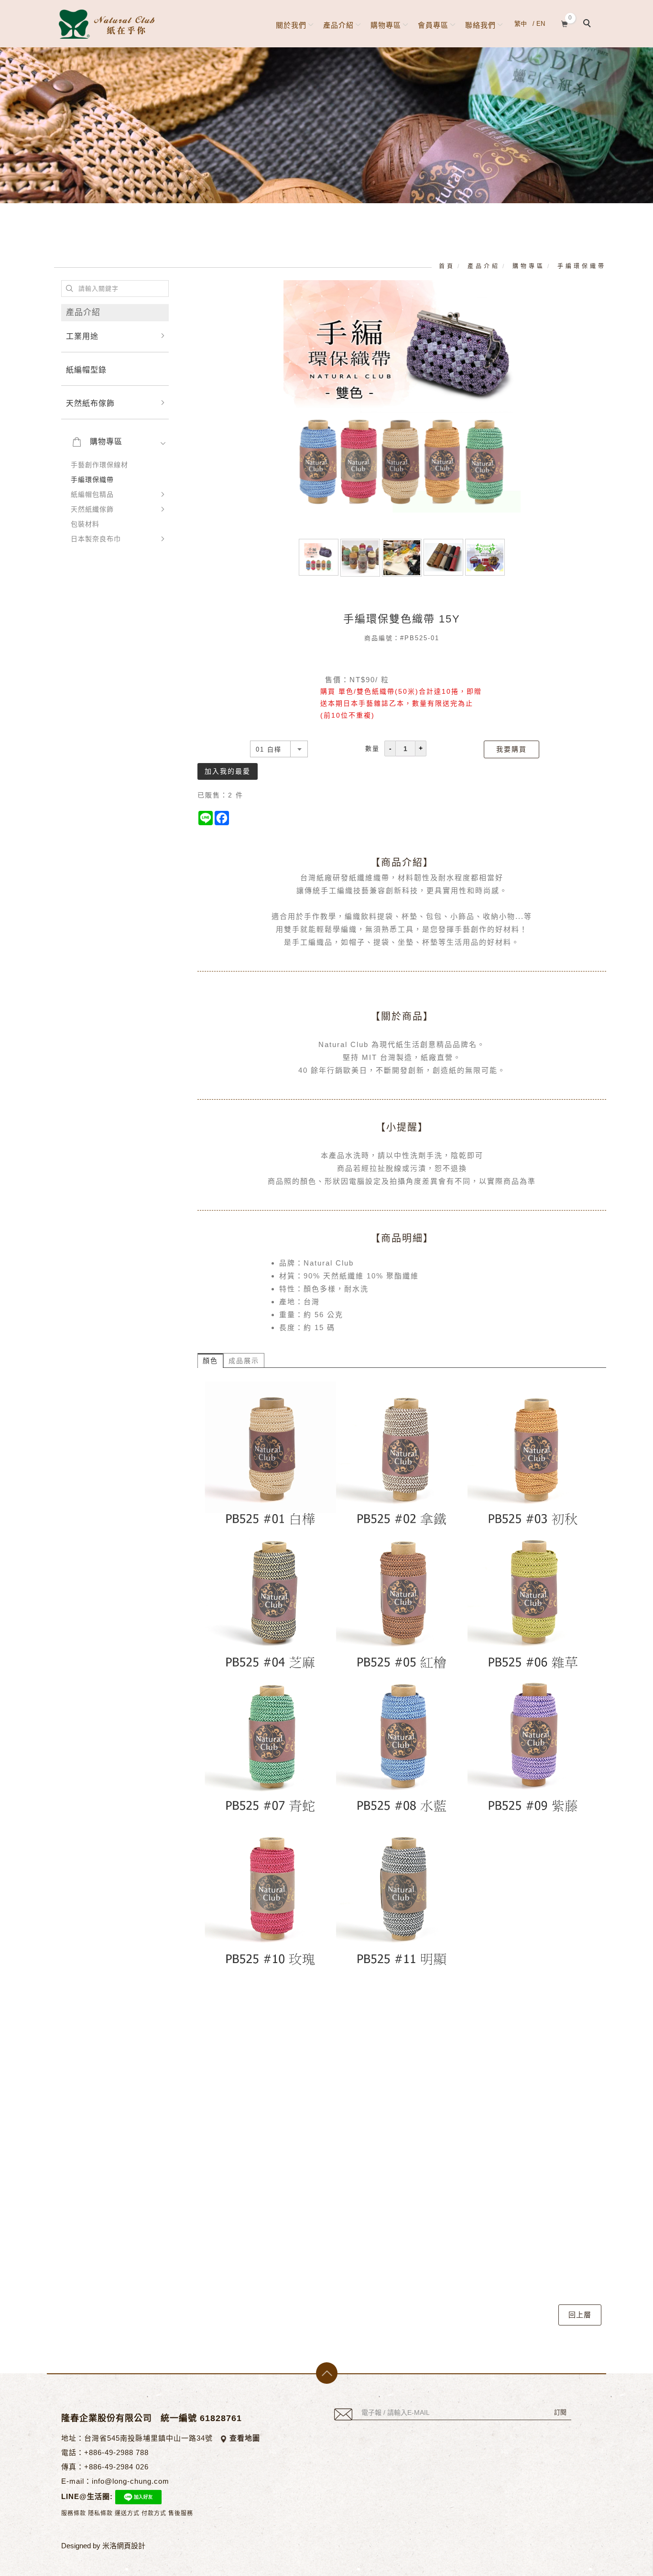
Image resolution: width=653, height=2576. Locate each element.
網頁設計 (131, 2546)
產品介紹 (338, 25)
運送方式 (127, 2513)
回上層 (580, 2315)
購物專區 (386, 25)
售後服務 (181, 2513)
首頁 (447, 266)
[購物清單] (565, 23)
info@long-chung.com (131, 2481)
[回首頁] (107, 24)
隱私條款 (100, 2513)
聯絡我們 (480, 25)
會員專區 (433, 25)
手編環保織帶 (582, 266)
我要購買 (512, 749)
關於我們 (291, 25)
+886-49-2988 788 (116, 2452)
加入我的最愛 (228, 771)
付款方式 (154, 2513)
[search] (588, 24)
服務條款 (74, 2513)
